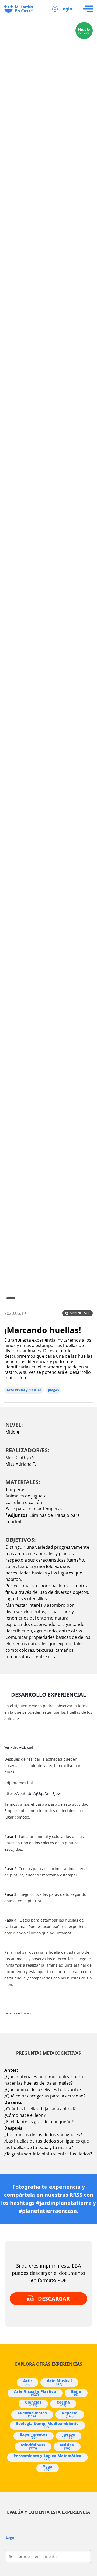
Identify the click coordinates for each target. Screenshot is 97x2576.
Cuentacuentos (32, 2414)
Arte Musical (59, 2382)
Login (66, 9)
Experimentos (34, 2436)
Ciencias (33, 2404)
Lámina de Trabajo (18, 2013)
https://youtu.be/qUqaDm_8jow (32, 1793)
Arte (27, 2382)
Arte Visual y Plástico (24, 1390)
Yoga (48, 2468)
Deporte (70, 2414)
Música (67, 2446)
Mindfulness (33, 2446)
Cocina (63, 2404)
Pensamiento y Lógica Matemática (47, 2457)
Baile (76, 2393)
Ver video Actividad (19, 1747)
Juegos (53, 1390)
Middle (12, 1432)
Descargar (54, 2299)
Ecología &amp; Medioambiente (47, 2425)
